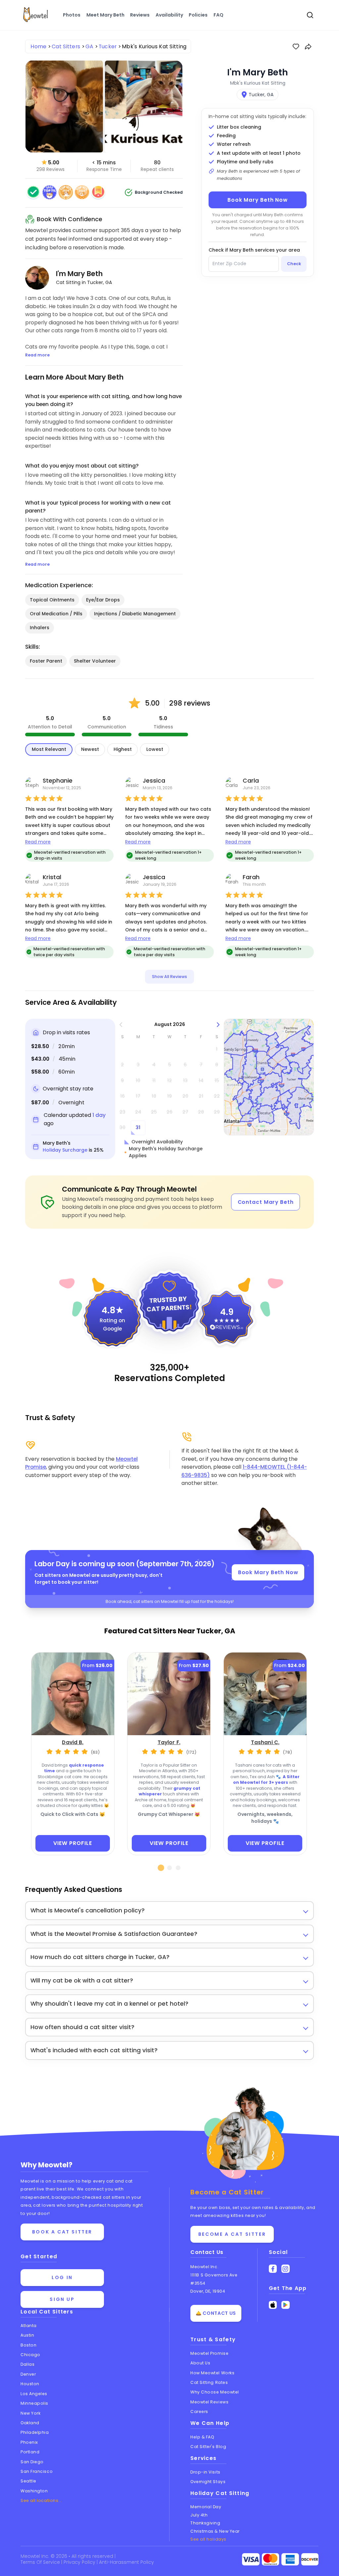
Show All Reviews (169, 977)
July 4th (199, 2515)
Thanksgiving (205, 2523)
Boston (28, 2345)
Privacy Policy (80, 2562)
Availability (169, 15)
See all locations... (41, 2500)
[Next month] (218, 1024)
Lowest (155, 749)
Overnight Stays (208, 2482)
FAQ (218, 15)
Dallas (27, 2364)
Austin (27, 2335)
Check (294, 264)
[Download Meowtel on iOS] (273, 2305)
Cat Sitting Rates (209, 2382)
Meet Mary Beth (105, 15)
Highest (123, 749)
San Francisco (37, 2471)
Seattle (28, 2481)
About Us (200, 2363)
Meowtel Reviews (209, 2402)
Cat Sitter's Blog (208, 2447)
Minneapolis (34, 2403)
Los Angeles (34, 2394)
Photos (72, 15)
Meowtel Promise (209, 2353)
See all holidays (208, 2539)
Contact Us (207, 2252)
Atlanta (29, 2326)
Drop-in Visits (205, 2472)
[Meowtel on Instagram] (286, 2269)
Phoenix (29, 2442)
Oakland (30, 2423)
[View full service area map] (269, 1077)
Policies (198, 15)
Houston (30, 2384)
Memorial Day (206, 2507)
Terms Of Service (41, 2562)
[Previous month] (121, 1024)
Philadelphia (35, 2432)
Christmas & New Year (215, 2531)
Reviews (140, 15)
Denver (28, 2374)
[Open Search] (310, 15)
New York (30, 2413)
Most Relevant (49, 749)
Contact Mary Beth (266, 1202)
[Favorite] (296, 47)
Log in (62, 2277)
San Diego (32, 2462)
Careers (199, 2412)
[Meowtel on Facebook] (273, 2269)
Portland (30, 2452)
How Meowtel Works (212, 2373)
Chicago (30, 2355)
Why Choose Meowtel (215, 2392)
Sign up (62, 2299)
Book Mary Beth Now (258, 200)
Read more (38, 842)
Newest (90, 749)
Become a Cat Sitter (232, 2234)
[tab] (161, 1868)
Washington (34, 2491)
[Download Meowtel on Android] (286, 2305)
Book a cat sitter (62, 2232)
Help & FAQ (202, 2437)
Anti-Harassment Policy (126, 2562)
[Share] (308, 47)
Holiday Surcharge (65, 1150)
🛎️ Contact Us (216, 2313)
